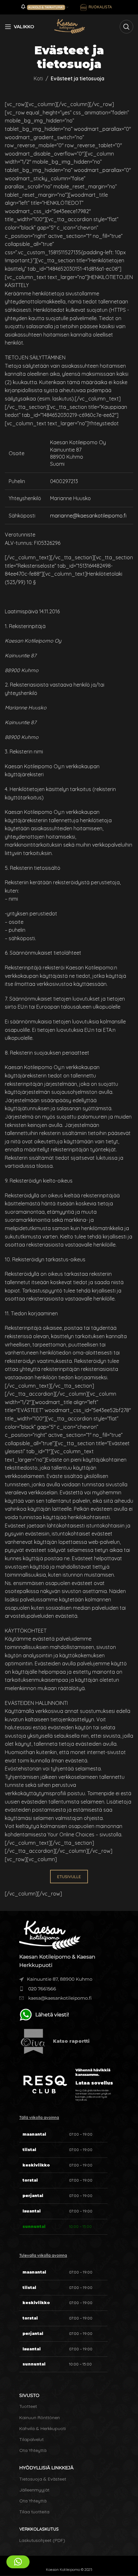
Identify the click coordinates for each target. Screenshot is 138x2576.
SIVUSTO (29, 2395)
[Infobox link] (69, 2041)
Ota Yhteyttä (33, 2450)
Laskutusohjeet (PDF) (42, 2540)
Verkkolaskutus (39, 2529)
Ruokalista (100, 7)
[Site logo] (69, 26)
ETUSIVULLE (69, 1877)
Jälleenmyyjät (34, 2490)
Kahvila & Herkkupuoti (43, 2428)
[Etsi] (126, 27)
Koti (38, 78)
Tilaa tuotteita (34, 2512)
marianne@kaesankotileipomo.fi (88, 516)
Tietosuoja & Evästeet (43, 2479)
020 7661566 (42, 1989)
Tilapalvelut (31, 2439)
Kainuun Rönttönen (39, 2418)
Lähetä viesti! (52, 2015)
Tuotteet (28, 2406)
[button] (18, 2562)
